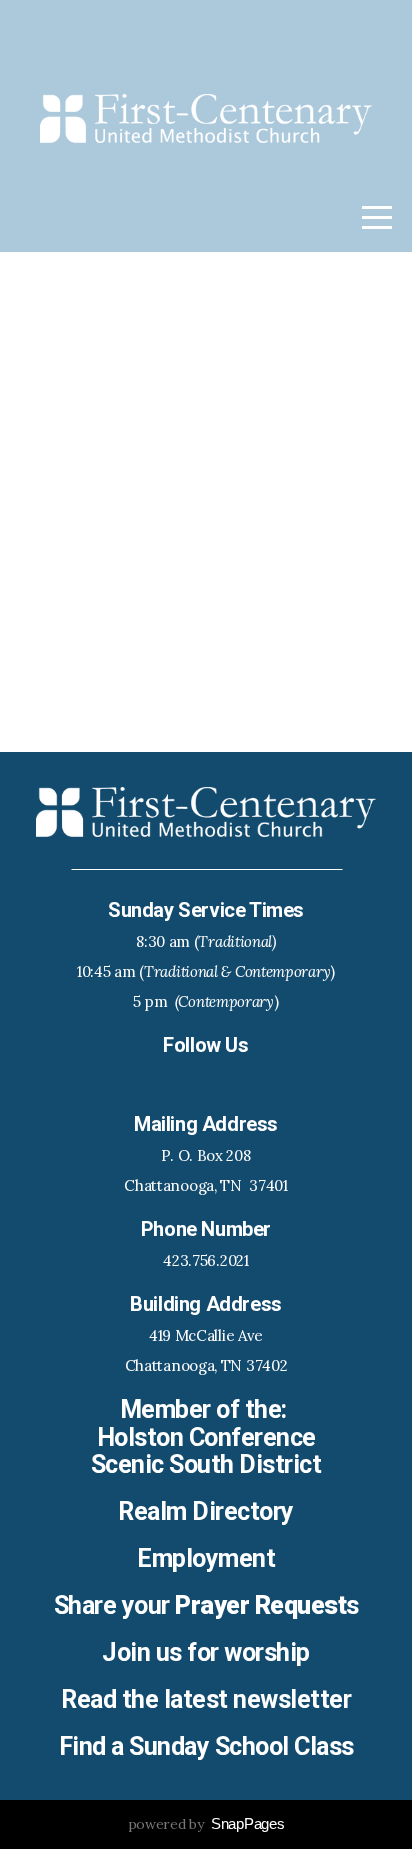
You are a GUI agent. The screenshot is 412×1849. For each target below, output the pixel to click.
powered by (206, 1824)
